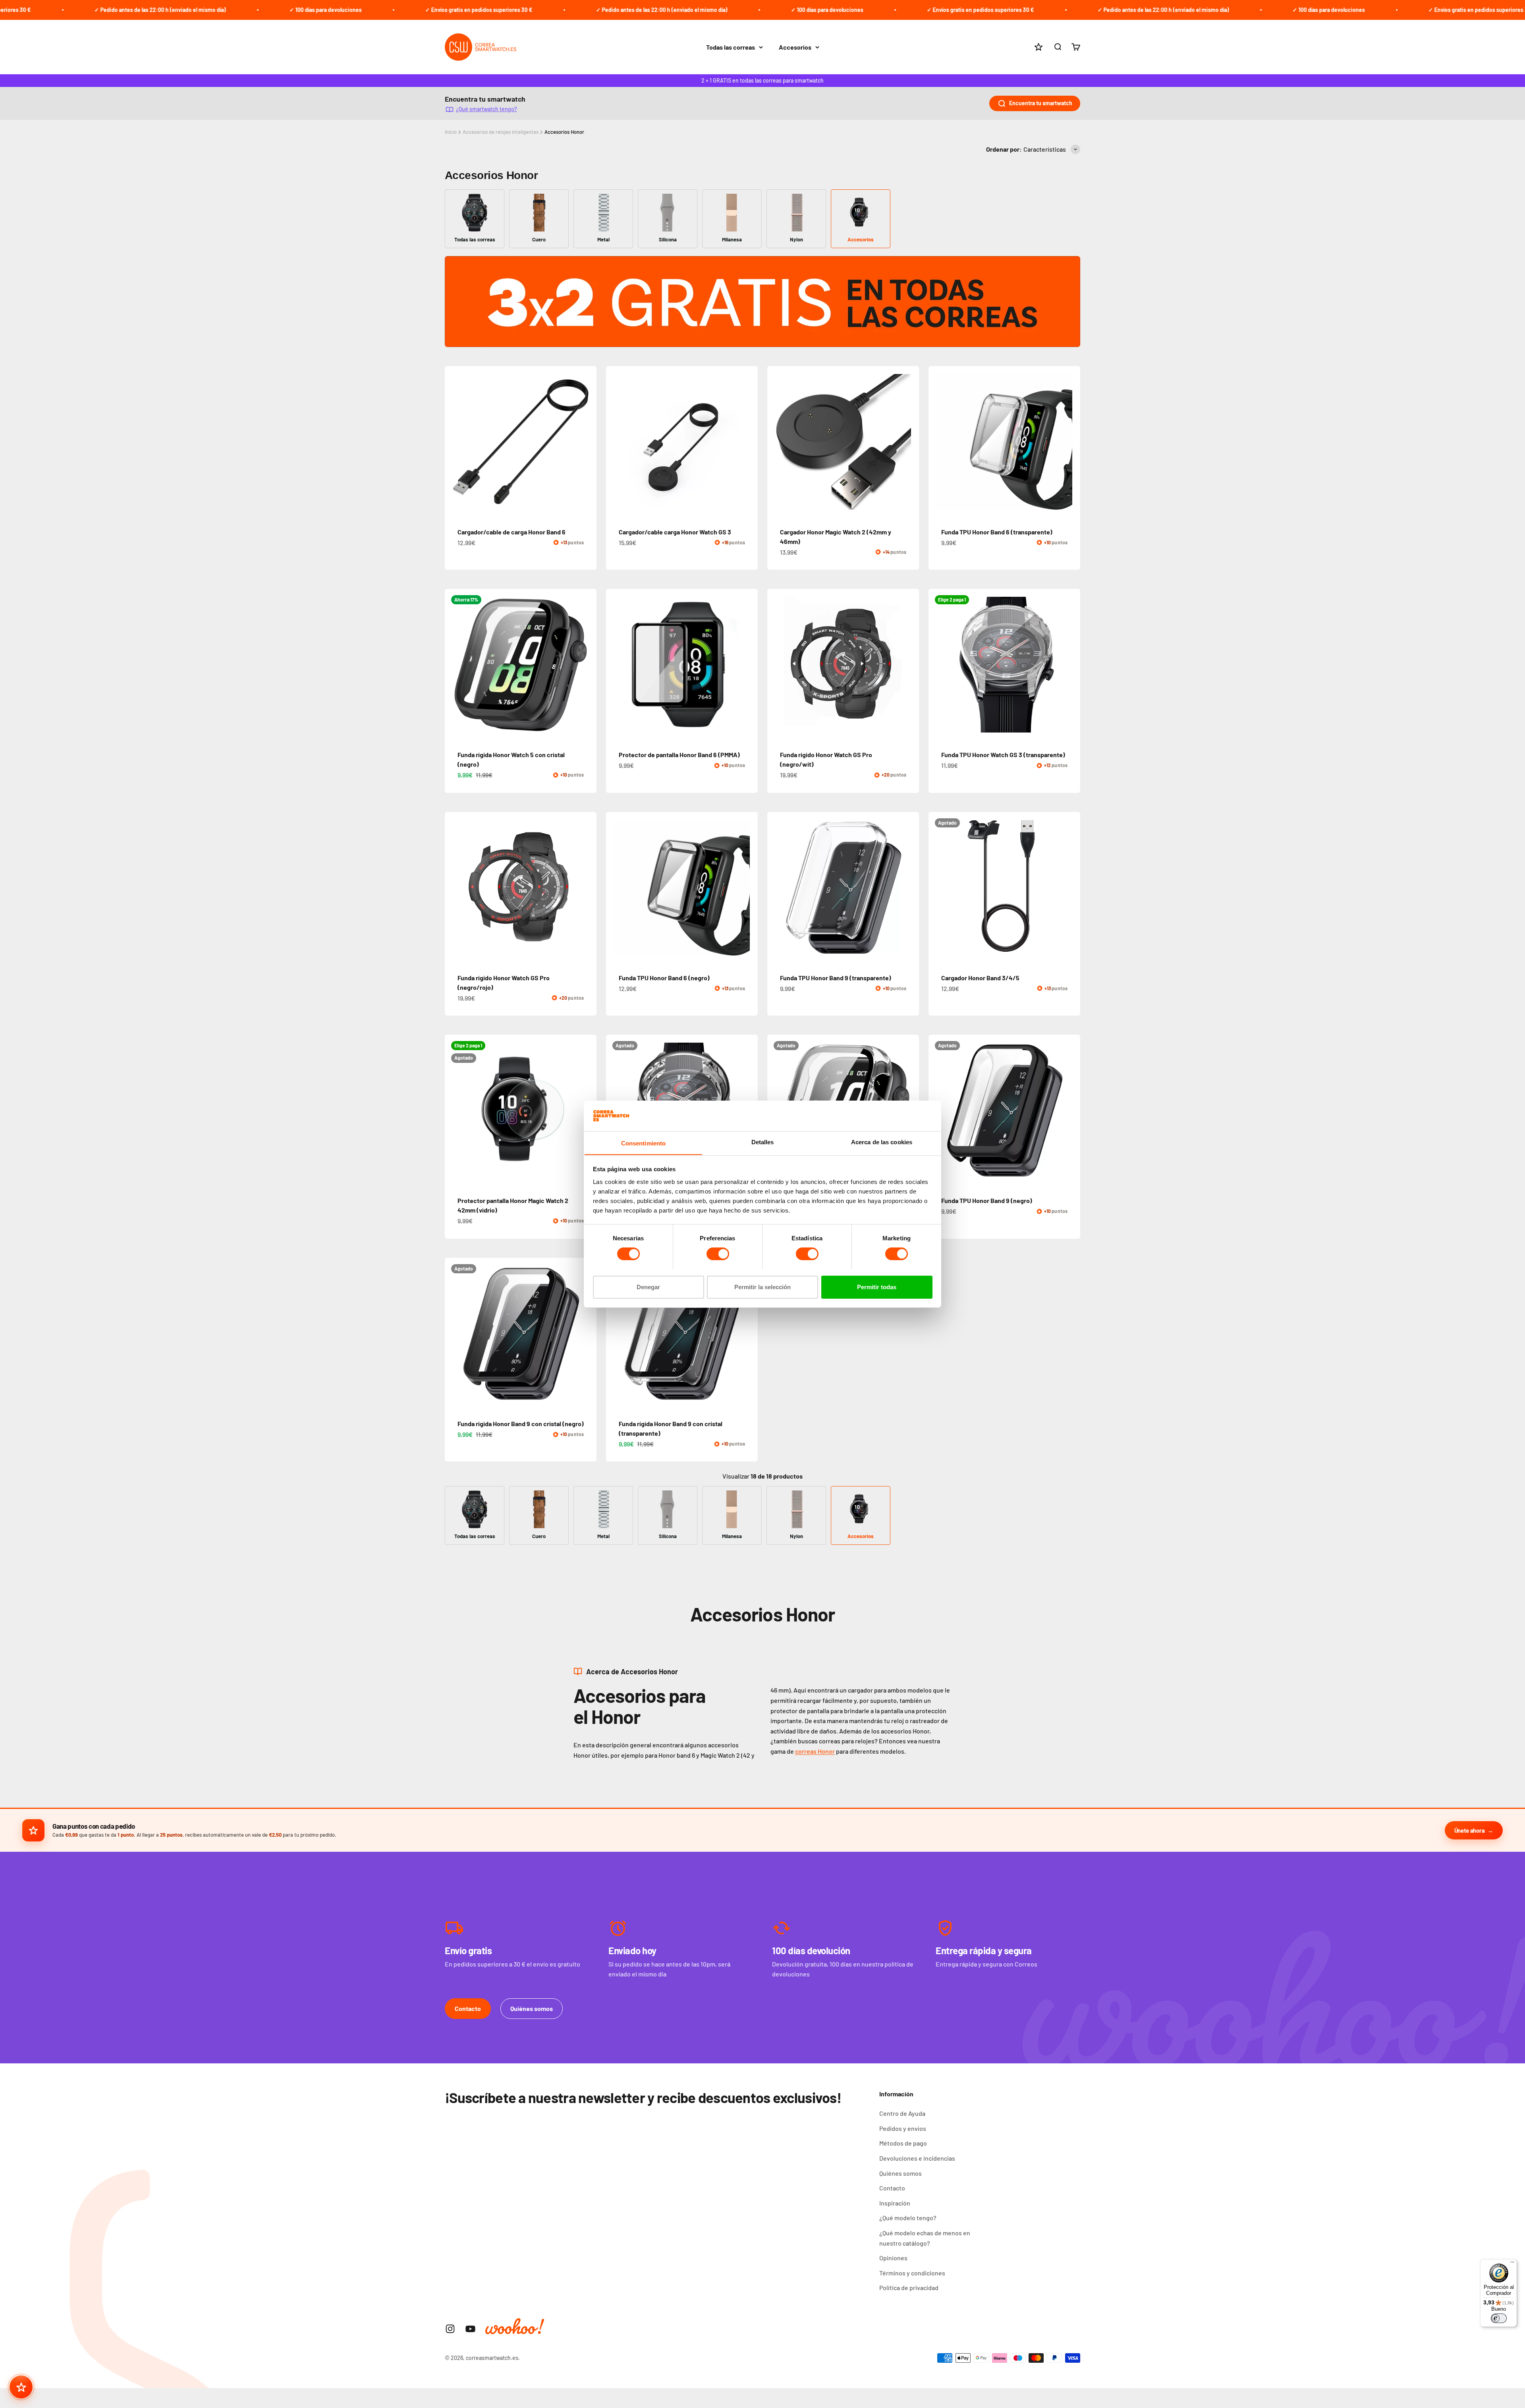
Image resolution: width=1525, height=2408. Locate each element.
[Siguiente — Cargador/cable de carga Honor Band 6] (587, 442)
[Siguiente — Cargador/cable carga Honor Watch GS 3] (748, 442)
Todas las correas (731, 47)
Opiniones (893, 2258)
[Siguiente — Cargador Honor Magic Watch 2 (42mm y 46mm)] (909, 442)
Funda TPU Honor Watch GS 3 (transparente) (1003, 755)
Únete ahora (1470, 1830)
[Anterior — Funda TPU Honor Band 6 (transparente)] (938, 442)
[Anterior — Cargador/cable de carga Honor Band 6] (454, 442)
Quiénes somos (532, 2008)
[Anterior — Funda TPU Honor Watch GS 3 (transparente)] (938, 665)
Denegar (648, 1287)
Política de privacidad (909, 2288)
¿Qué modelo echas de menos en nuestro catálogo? (925, 2238)
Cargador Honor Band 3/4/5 (980, 978)
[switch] (718, 1254)
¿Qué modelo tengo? (908, 2218)
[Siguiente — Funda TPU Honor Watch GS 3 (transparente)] (1071, 665)
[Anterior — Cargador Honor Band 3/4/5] (938, 888)
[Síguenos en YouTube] (470, 2329)
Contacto (468, 2008)
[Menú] (1512, 2264)
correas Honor (815, 1751)
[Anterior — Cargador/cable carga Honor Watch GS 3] (616, 442)
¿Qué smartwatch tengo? (486, 109)
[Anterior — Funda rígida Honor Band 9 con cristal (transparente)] (616, 1334)
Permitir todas (877, 1287)
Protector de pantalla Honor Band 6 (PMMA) (679, 755)
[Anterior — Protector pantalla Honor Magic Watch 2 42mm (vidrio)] (454, 1110)
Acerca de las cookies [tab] (882, 1142)
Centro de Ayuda (902, 2113)
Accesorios (795, 47)
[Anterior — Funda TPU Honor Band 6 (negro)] (616, 888)
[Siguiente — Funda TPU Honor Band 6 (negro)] (748, 888)
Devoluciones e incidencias (917, 2158)
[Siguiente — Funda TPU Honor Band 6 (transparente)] (1071, 442)
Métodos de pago (903, 2143)
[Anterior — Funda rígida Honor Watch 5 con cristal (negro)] (454, 665)
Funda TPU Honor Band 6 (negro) (664, 978)
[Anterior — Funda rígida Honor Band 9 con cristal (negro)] (454, 1334)
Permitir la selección (762, 1287)
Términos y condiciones (912, 2273)
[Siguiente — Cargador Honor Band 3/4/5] (1071, 888)
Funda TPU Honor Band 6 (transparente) (997, 532)
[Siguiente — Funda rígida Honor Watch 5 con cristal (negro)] (587, 665)
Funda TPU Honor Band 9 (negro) (987, 1200)
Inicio (451, 132)
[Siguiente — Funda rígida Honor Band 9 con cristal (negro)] (587, 1334)
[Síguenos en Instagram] (450, 2329)
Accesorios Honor (564, 132)
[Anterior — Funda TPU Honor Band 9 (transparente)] (777, 888)
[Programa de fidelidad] (21, 2387)
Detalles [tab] (763, 1142)
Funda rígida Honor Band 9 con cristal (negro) (521, 1424)
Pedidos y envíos (903, 2128)
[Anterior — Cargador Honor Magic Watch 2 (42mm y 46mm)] (777, 442)
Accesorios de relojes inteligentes (501, 132)
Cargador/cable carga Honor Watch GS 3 (675, 532)
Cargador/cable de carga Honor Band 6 (512, 532)
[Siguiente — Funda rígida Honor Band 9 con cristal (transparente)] (748, 1334)
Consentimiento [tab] (643, 1143)
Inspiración (895, 2203)
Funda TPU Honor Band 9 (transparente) (836, 978)
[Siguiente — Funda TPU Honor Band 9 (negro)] (1071, 1110)
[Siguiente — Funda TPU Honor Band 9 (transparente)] (909, 888)
